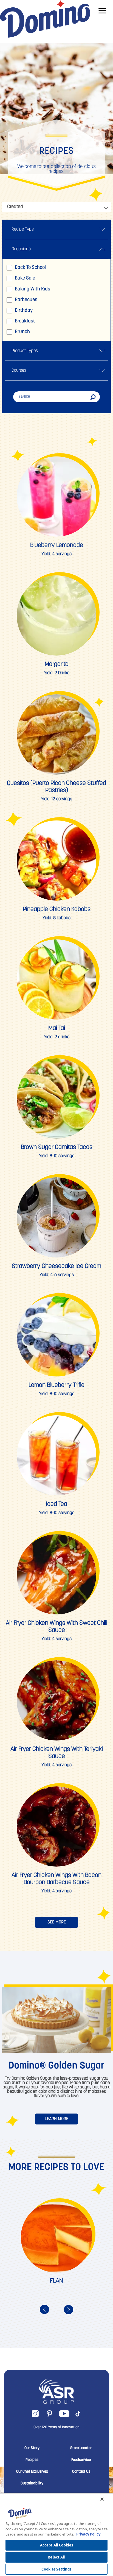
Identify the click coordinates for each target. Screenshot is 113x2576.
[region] (56, 2534)
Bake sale (25, 278)
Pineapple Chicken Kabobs (57, 909)
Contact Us (81, 2472)
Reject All (56, 2557)
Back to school (30, 268)
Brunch (22, 332)
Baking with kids (33, 289)
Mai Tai (57, 1028)
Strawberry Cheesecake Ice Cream (56, 1266)
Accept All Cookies (56, 2545)
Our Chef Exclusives (32, 2472)
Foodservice (81, 2460)
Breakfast (25, 321)
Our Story (32, 2448)
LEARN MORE (56, 2119)
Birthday (24, 311)
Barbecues (26, 300)
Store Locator (81, 2448)
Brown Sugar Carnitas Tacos (57, 1147)
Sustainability (32, 2484)
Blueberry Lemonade (57, 545)
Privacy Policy (88, 2534)
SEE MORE (57, 1922)
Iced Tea (56, 1504)
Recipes (32, 2460)
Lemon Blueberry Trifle (56, 1385)
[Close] (102, 2499)
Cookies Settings (56, 2569)
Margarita (57, 664)
